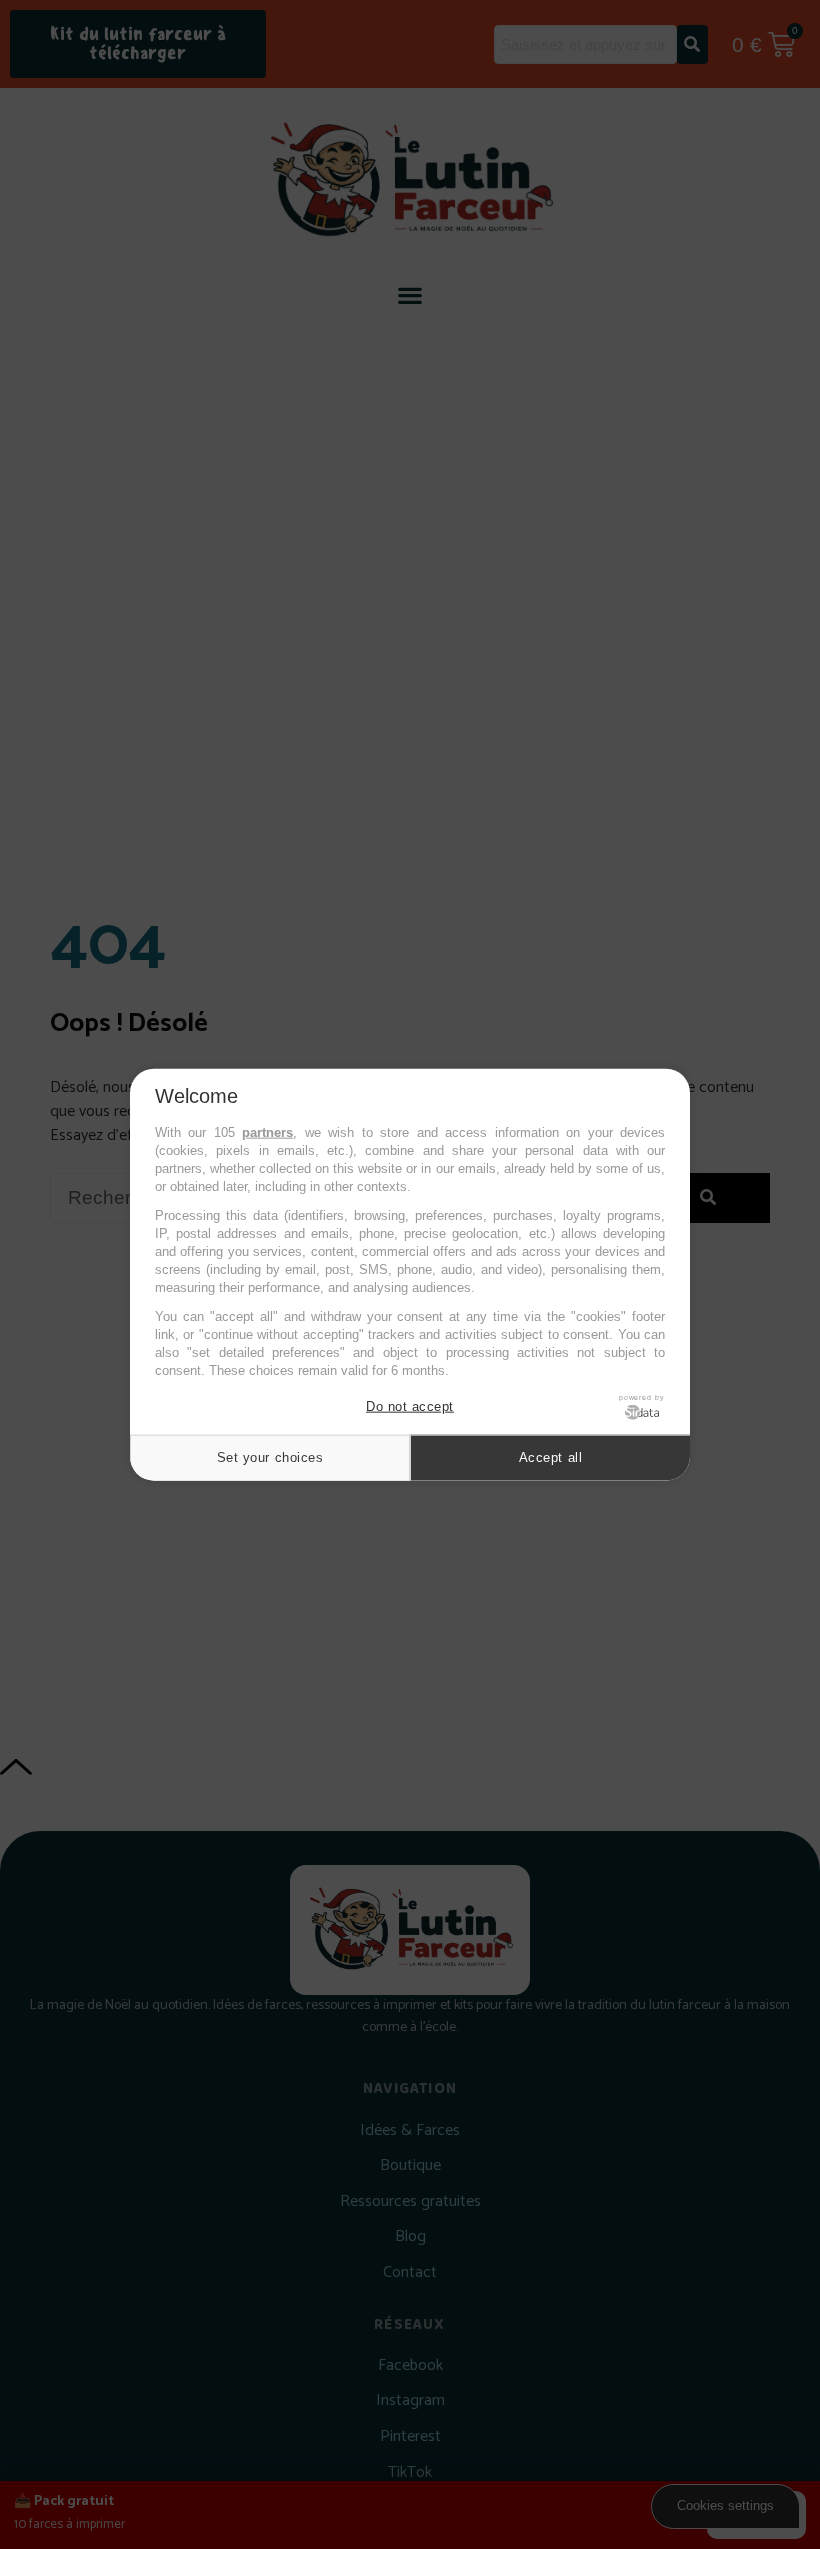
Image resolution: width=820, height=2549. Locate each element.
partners (267, 1132)
